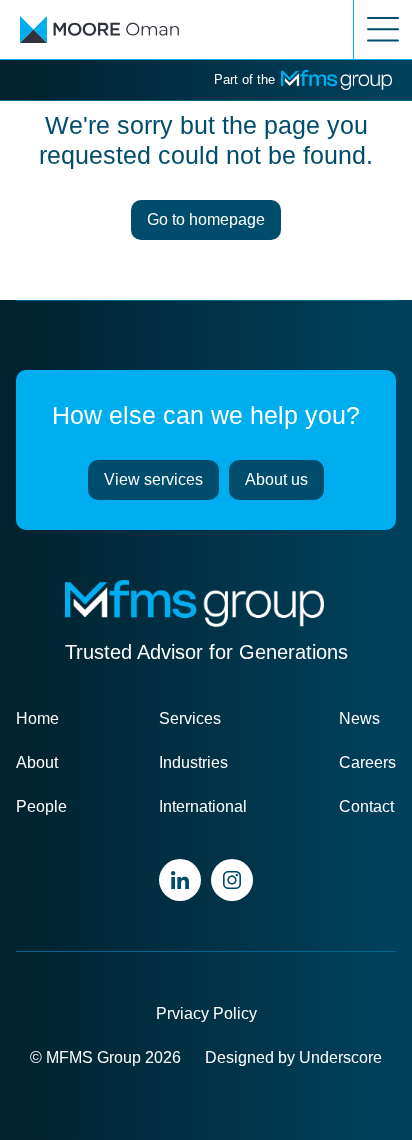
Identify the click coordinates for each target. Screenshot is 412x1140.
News (359, 718)
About (37, 762)
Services (190, 718)
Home (37, 718)
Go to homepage (206, 219)
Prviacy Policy (206, 1013)
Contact (366, 806)
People (41, 806)
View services (153, 479)
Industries (193, 762)
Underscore (340, 1057)
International (203, 806)
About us (276, 479)
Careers (367, 762)
